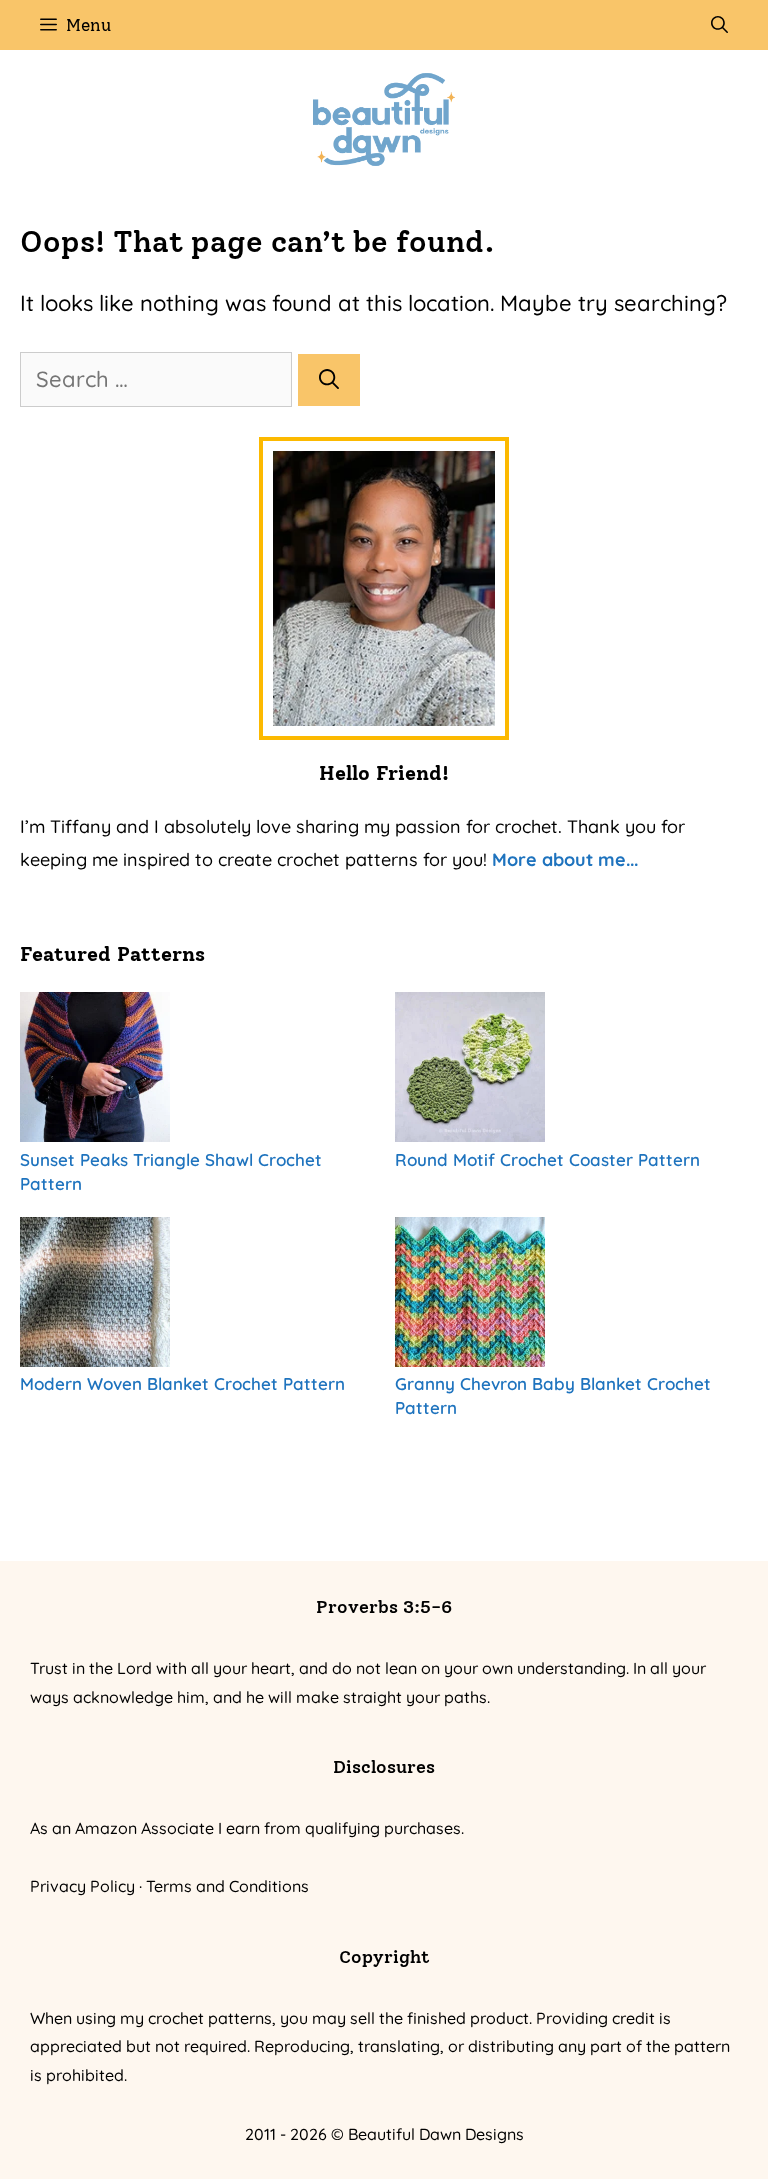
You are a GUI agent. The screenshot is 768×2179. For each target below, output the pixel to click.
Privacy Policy (82, 1886)
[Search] (329, 380)
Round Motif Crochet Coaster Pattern (547, 1159)
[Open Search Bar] (719, 25)
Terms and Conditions (227, 1886)
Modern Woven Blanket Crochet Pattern (182, 1383)
